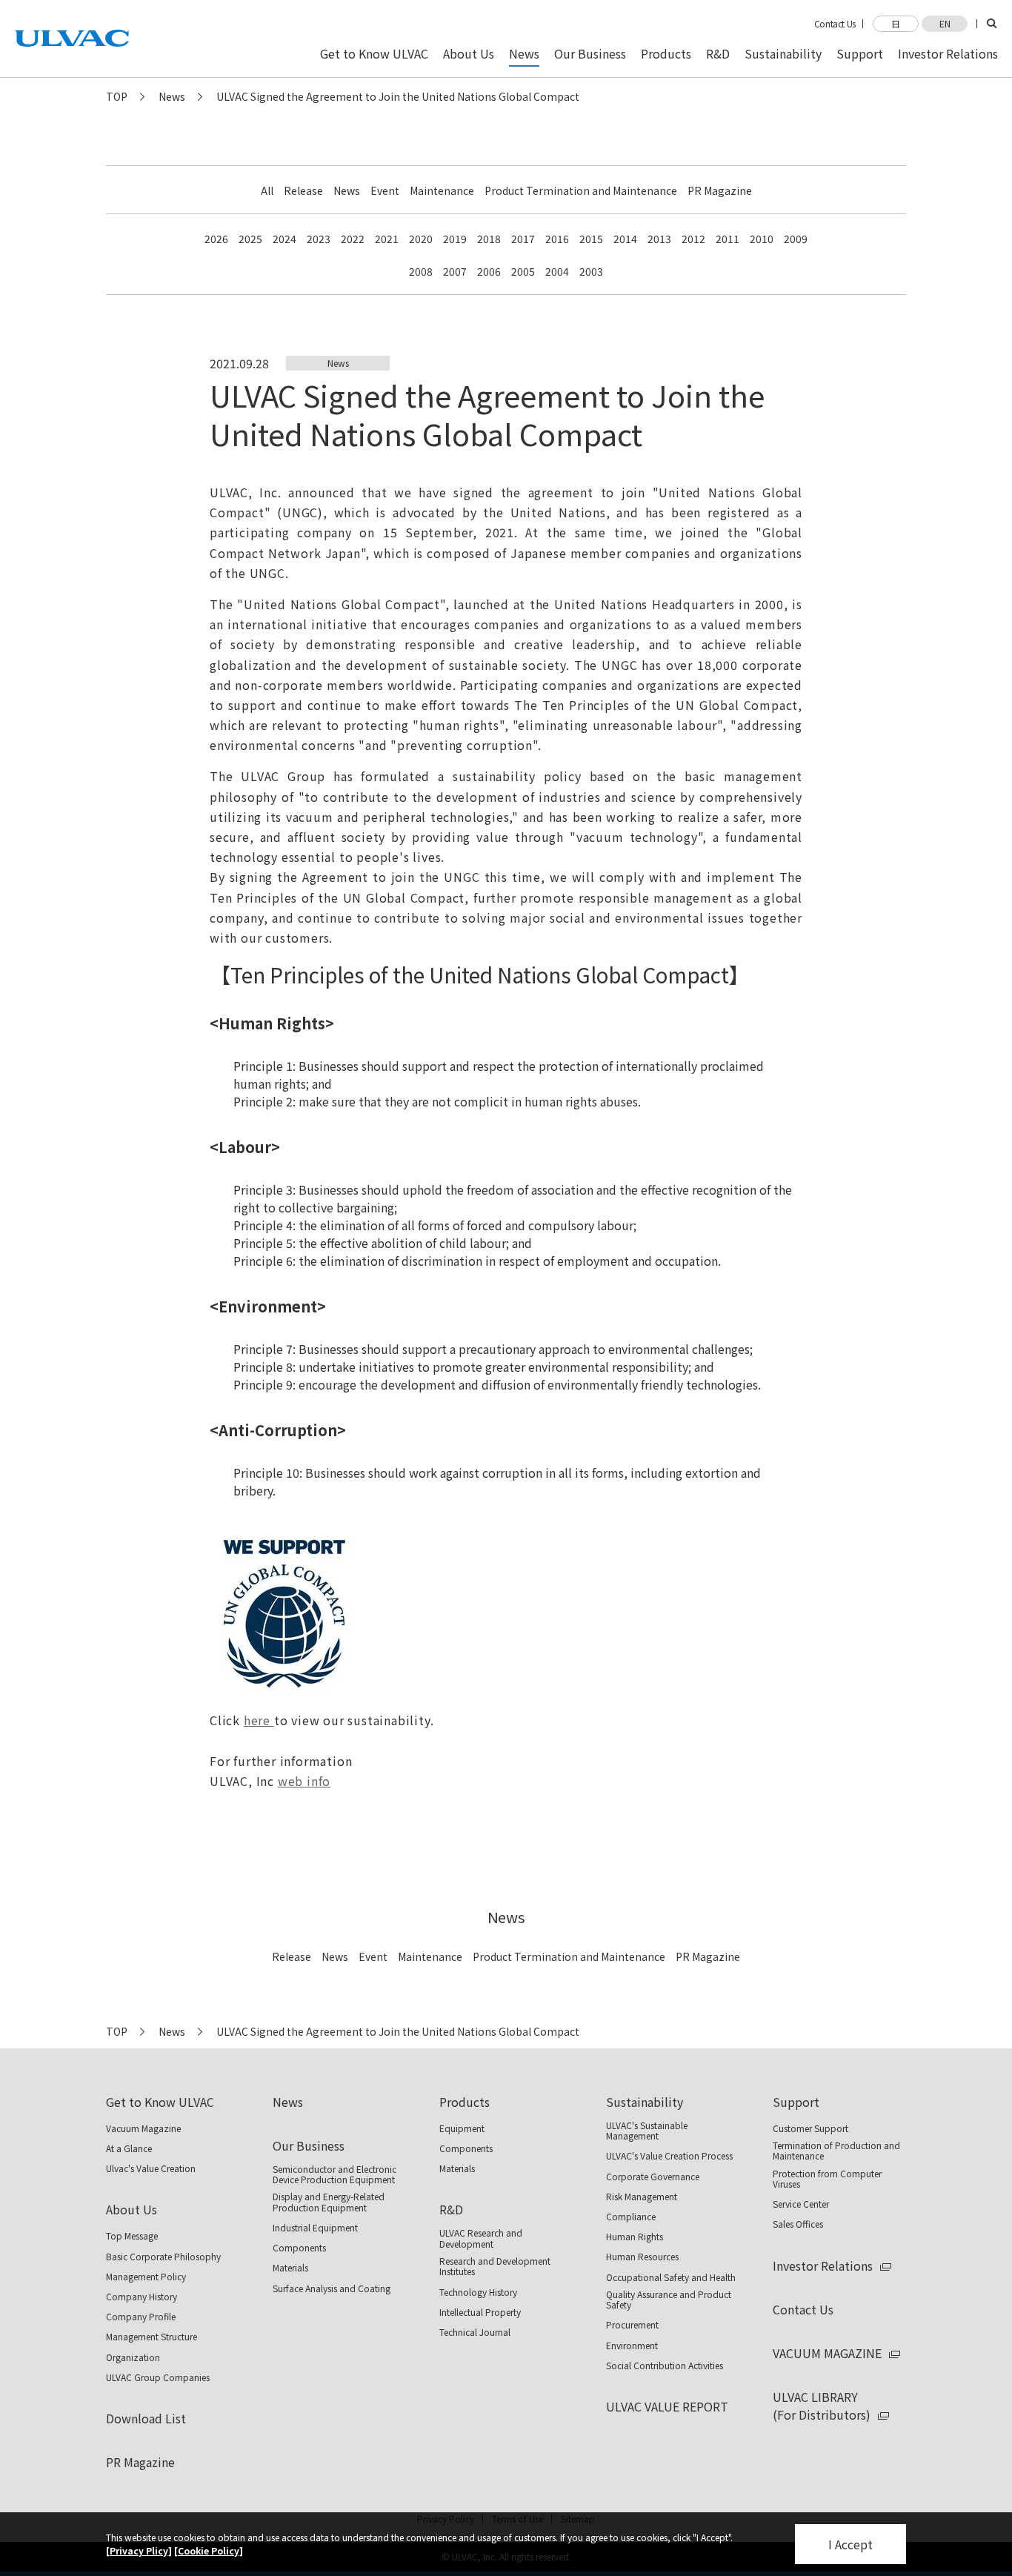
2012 (693, 239)
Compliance (631, 2217)
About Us (132, 2209)
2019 (455, 239)
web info (304, 1781)
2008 (421, 271)
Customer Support (810, 2128)
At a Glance (129, 2148)
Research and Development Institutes (495, 2267)
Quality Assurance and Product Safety (669, 2300)
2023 (319, 239)
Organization (133, 2357)
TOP (117, 96)
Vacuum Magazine (143, 2128)
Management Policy (146, 2277)
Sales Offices (798, 2224)
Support (796, 2102)
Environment (632, 2346)
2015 (591, 239)
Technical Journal (475, 2332)
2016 (557, 239)
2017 (523, 239)
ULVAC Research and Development (481, 2238)
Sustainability (645, 2102)
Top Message (132, 2236)
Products (465, 2102)
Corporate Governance (653, 2177)
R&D (451, 2209)
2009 (796, 239)
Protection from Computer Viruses (827, 2179)
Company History (142, 2297)
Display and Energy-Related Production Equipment (329, 2202)
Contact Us (835, 24)
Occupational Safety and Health (671, 2277)
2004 (557, 271)
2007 (455, 271)
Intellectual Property (480, 2312)
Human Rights (635, 2237)
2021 (387, 239)
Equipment (462, 2128)
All (267, 190)
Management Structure (152, 2337)
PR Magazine (720, 190)
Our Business (309, 2145)
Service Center (801, 2204)
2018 (489, 239)
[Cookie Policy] (209, 2550)
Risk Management (642, 2197)
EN (945, 23)
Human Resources (642, 2257)
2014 (625, 239)
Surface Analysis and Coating (332, 2288)
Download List (146, 2418)
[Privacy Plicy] (139, 2550)
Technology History (478, 2292)
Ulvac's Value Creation (151, 2168)
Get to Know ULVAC (160, 2102)
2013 (659, 239)
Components (299, 2248)
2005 (523, 271)
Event (385, 190)
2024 (284, 239)
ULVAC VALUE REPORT (667, 2406)
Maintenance (442, 190)
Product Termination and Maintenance (581, 190)
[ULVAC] (72, 39)
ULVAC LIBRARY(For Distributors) (822, 2406)
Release (303, 190)
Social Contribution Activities (665, 2366)
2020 (421, 239)
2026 (216, 239)
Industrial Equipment (315, 2228)
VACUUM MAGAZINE (827, 2353)
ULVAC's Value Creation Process (669, 2156)
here (259, 1720)
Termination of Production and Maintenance (836, 2151)
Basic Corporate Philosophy (163, 2257)
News (172, 96)
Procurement (632, 2325)
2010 (762, 239)
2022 (353, 239)
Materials (290, 2268)
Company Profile (141, 2317)
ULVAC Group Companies (158, 2377)
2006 (489, 271)
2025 (250, 239)
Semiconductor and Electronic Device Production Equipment (334, 2175)
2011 (728, 239)
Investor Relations (823, 2265)
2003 (591, 271)
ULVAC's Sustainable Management (647, 2131)
